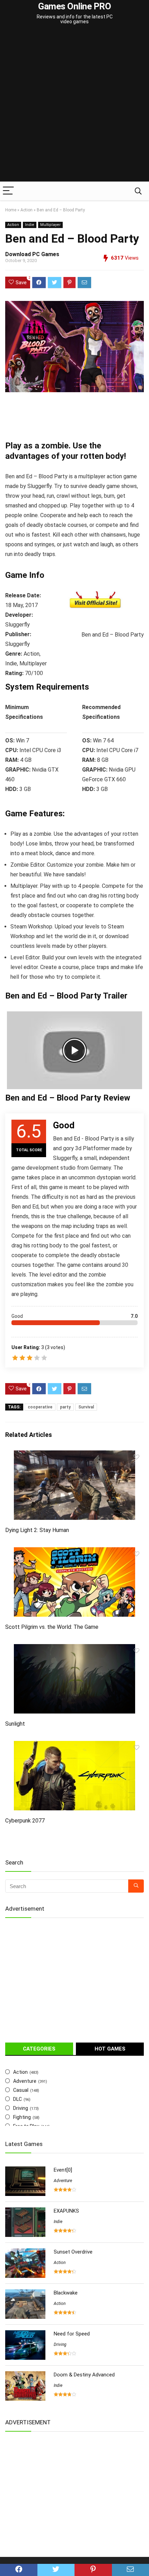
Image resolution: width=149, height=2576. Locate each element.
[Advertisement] (74, 104)
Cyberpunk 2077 (25, 1821)
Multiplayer (50, 225)
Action (27, 210)
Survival (86, 1407)
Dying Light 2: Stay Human (37, 1530)
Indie (30, 225)
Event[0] (63, 2170)
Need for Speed (72, 2334)
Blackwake (66, 2293)
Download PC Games (32, 254)
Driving (21, 2108)
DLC (17, 2099)
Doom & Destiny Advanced (84, 2375)
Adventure (25, 2081)
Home (11, 210)
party (65, 1407)
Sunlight (15, 1724)
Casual (21, 2090)
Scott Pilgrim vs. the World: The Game (52, 1627)
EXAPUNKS (66, 2211)
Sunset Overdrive (73, 2252)
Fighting (22, 2117)
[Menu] (8, 191)
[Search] (138, 191)
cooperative (40, 1407)
